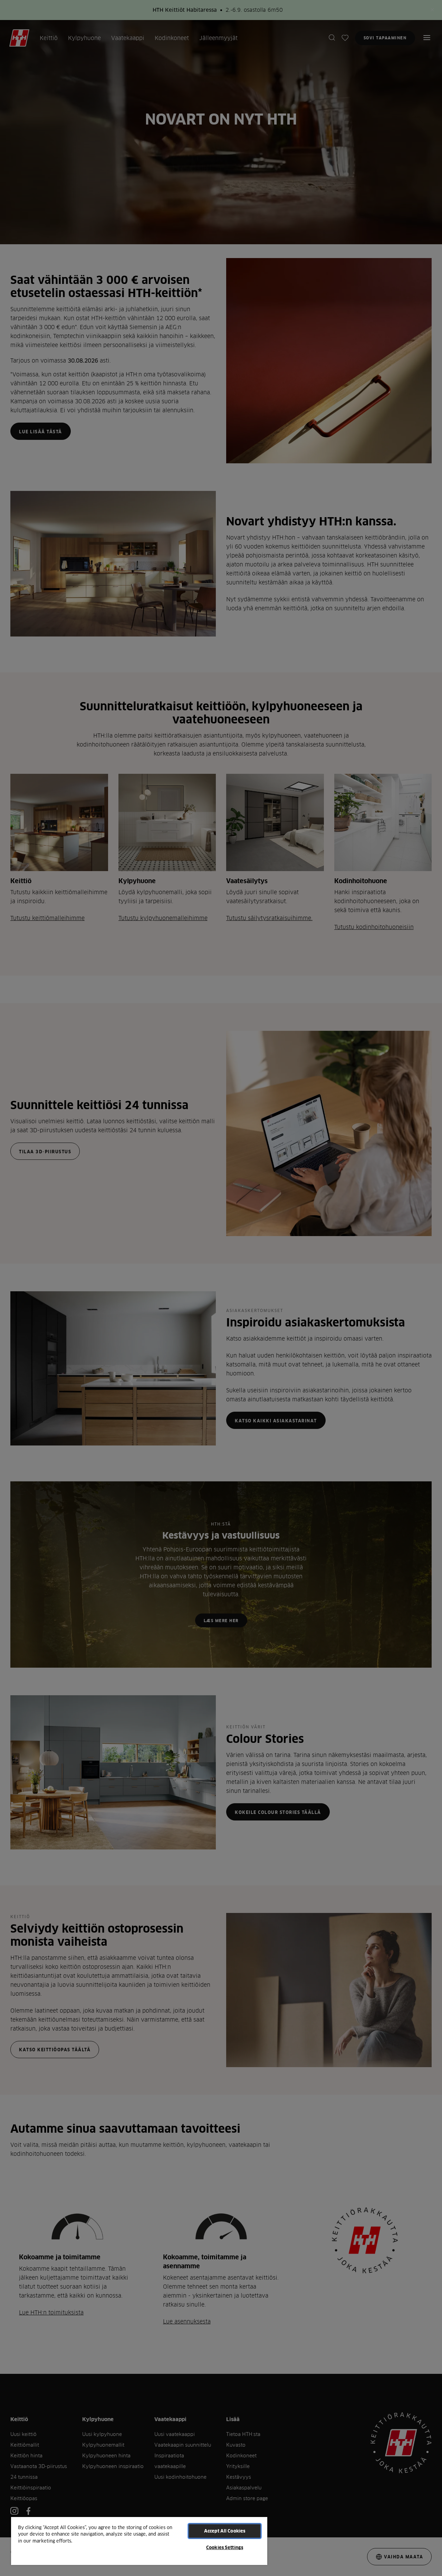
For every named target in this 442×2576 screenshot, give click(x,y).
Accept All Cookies (225, 2531)
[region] (139, 2541)
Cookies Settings (225, 2547)
